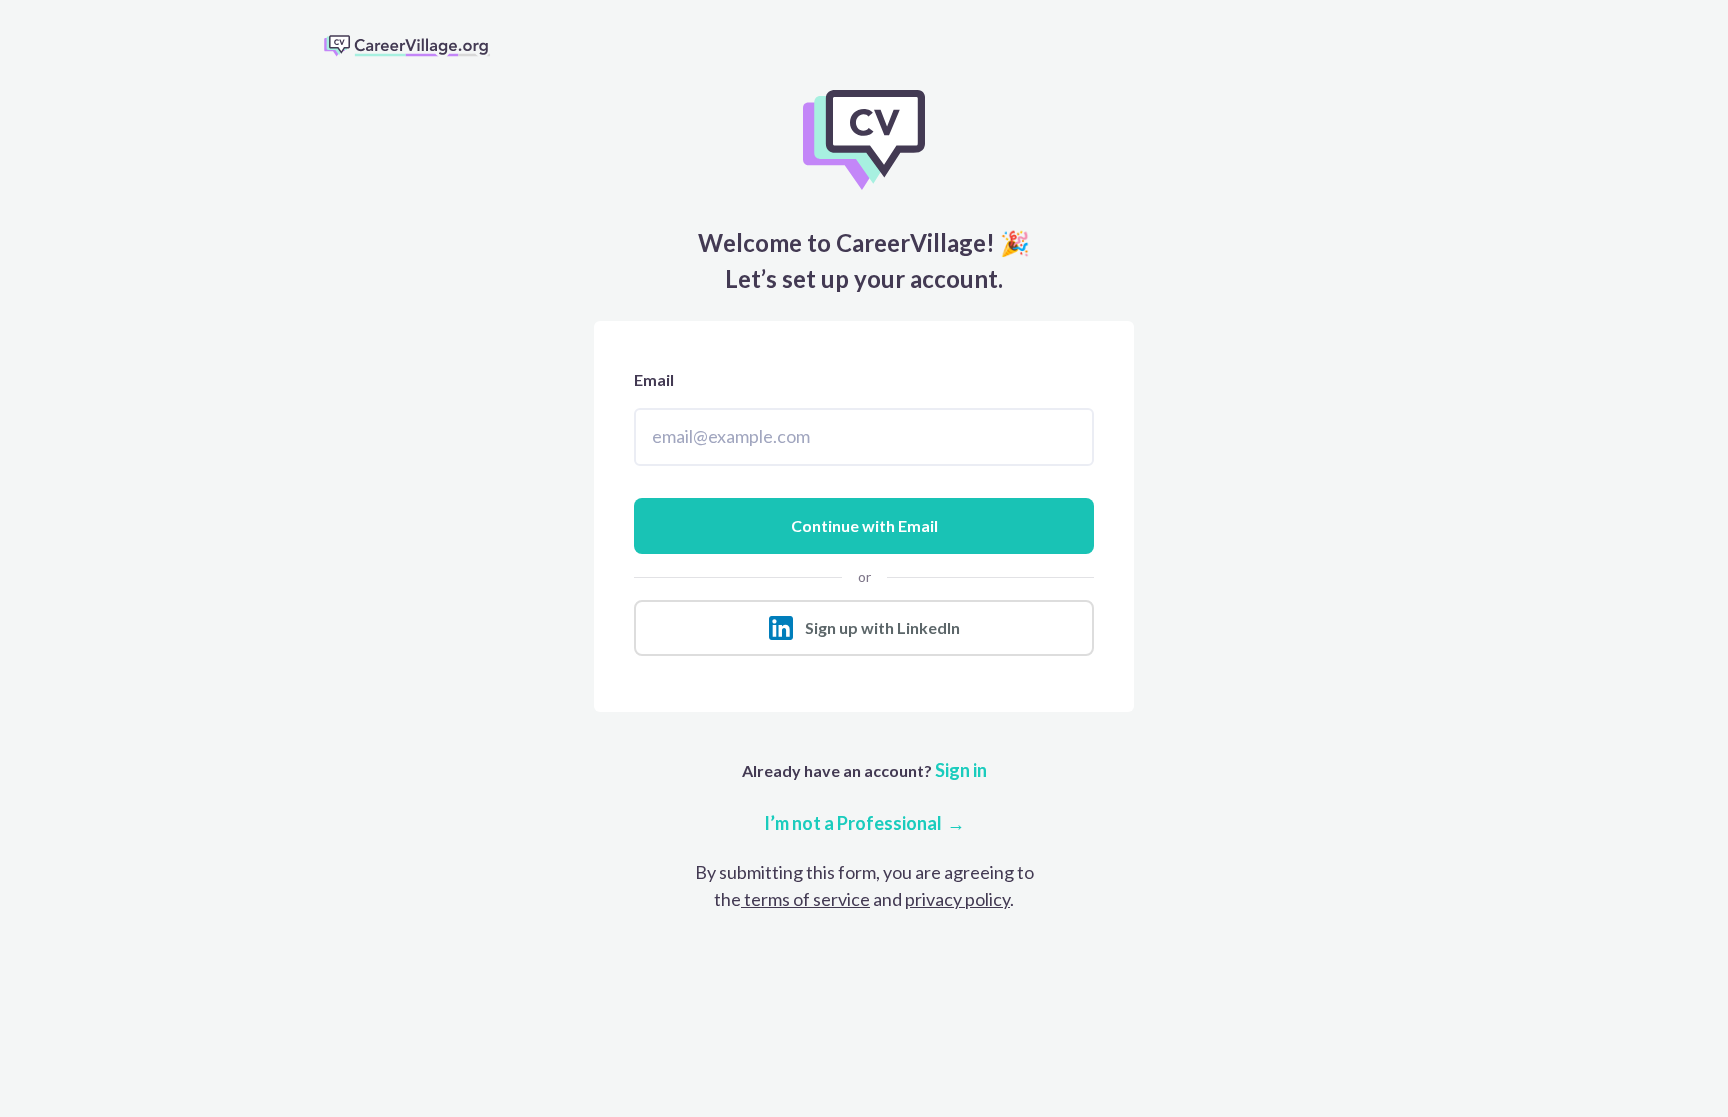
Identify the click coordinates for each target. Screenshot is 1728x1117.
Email (654, 379)
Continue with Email (864, 525)
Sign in (959, 770)
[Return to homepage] (415, 45)
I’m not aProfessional (853, 823)
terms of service (805, 899)
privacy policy (957, 899)
